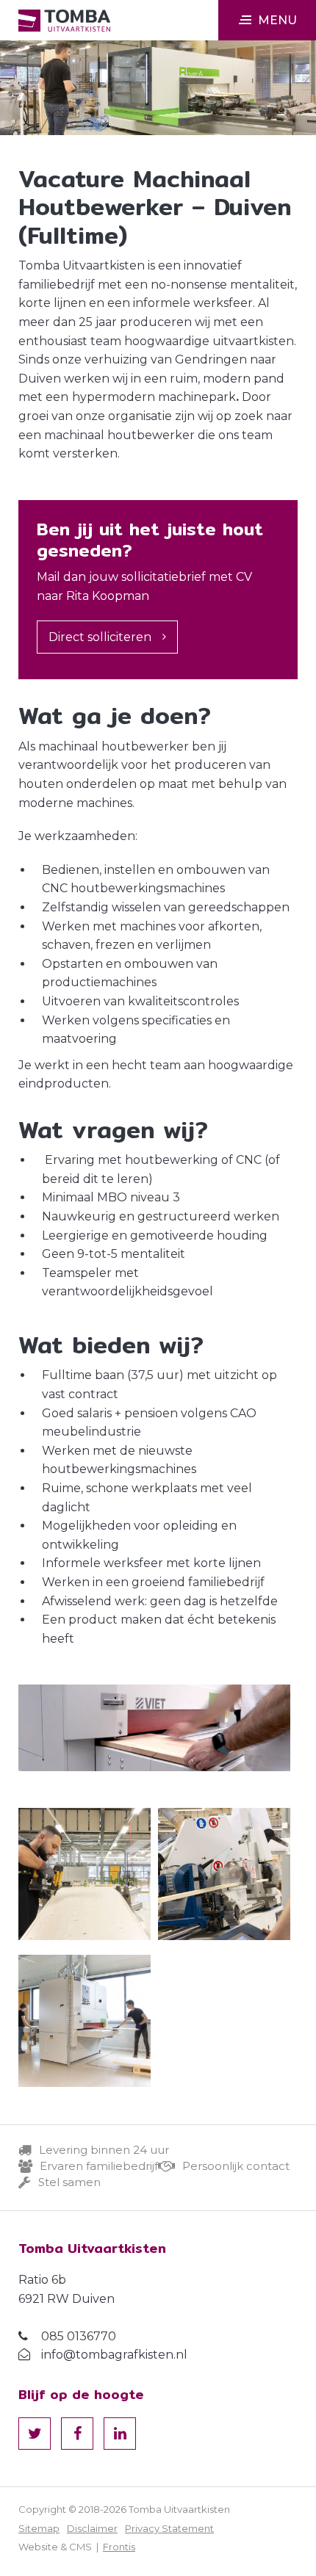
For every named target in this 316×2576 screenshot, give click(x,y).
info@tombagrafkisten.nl (114, 2355)
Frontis (119, 2547)
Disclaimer (92, 2528)
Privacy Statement (169, 2528)
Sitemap (39, 2528)
